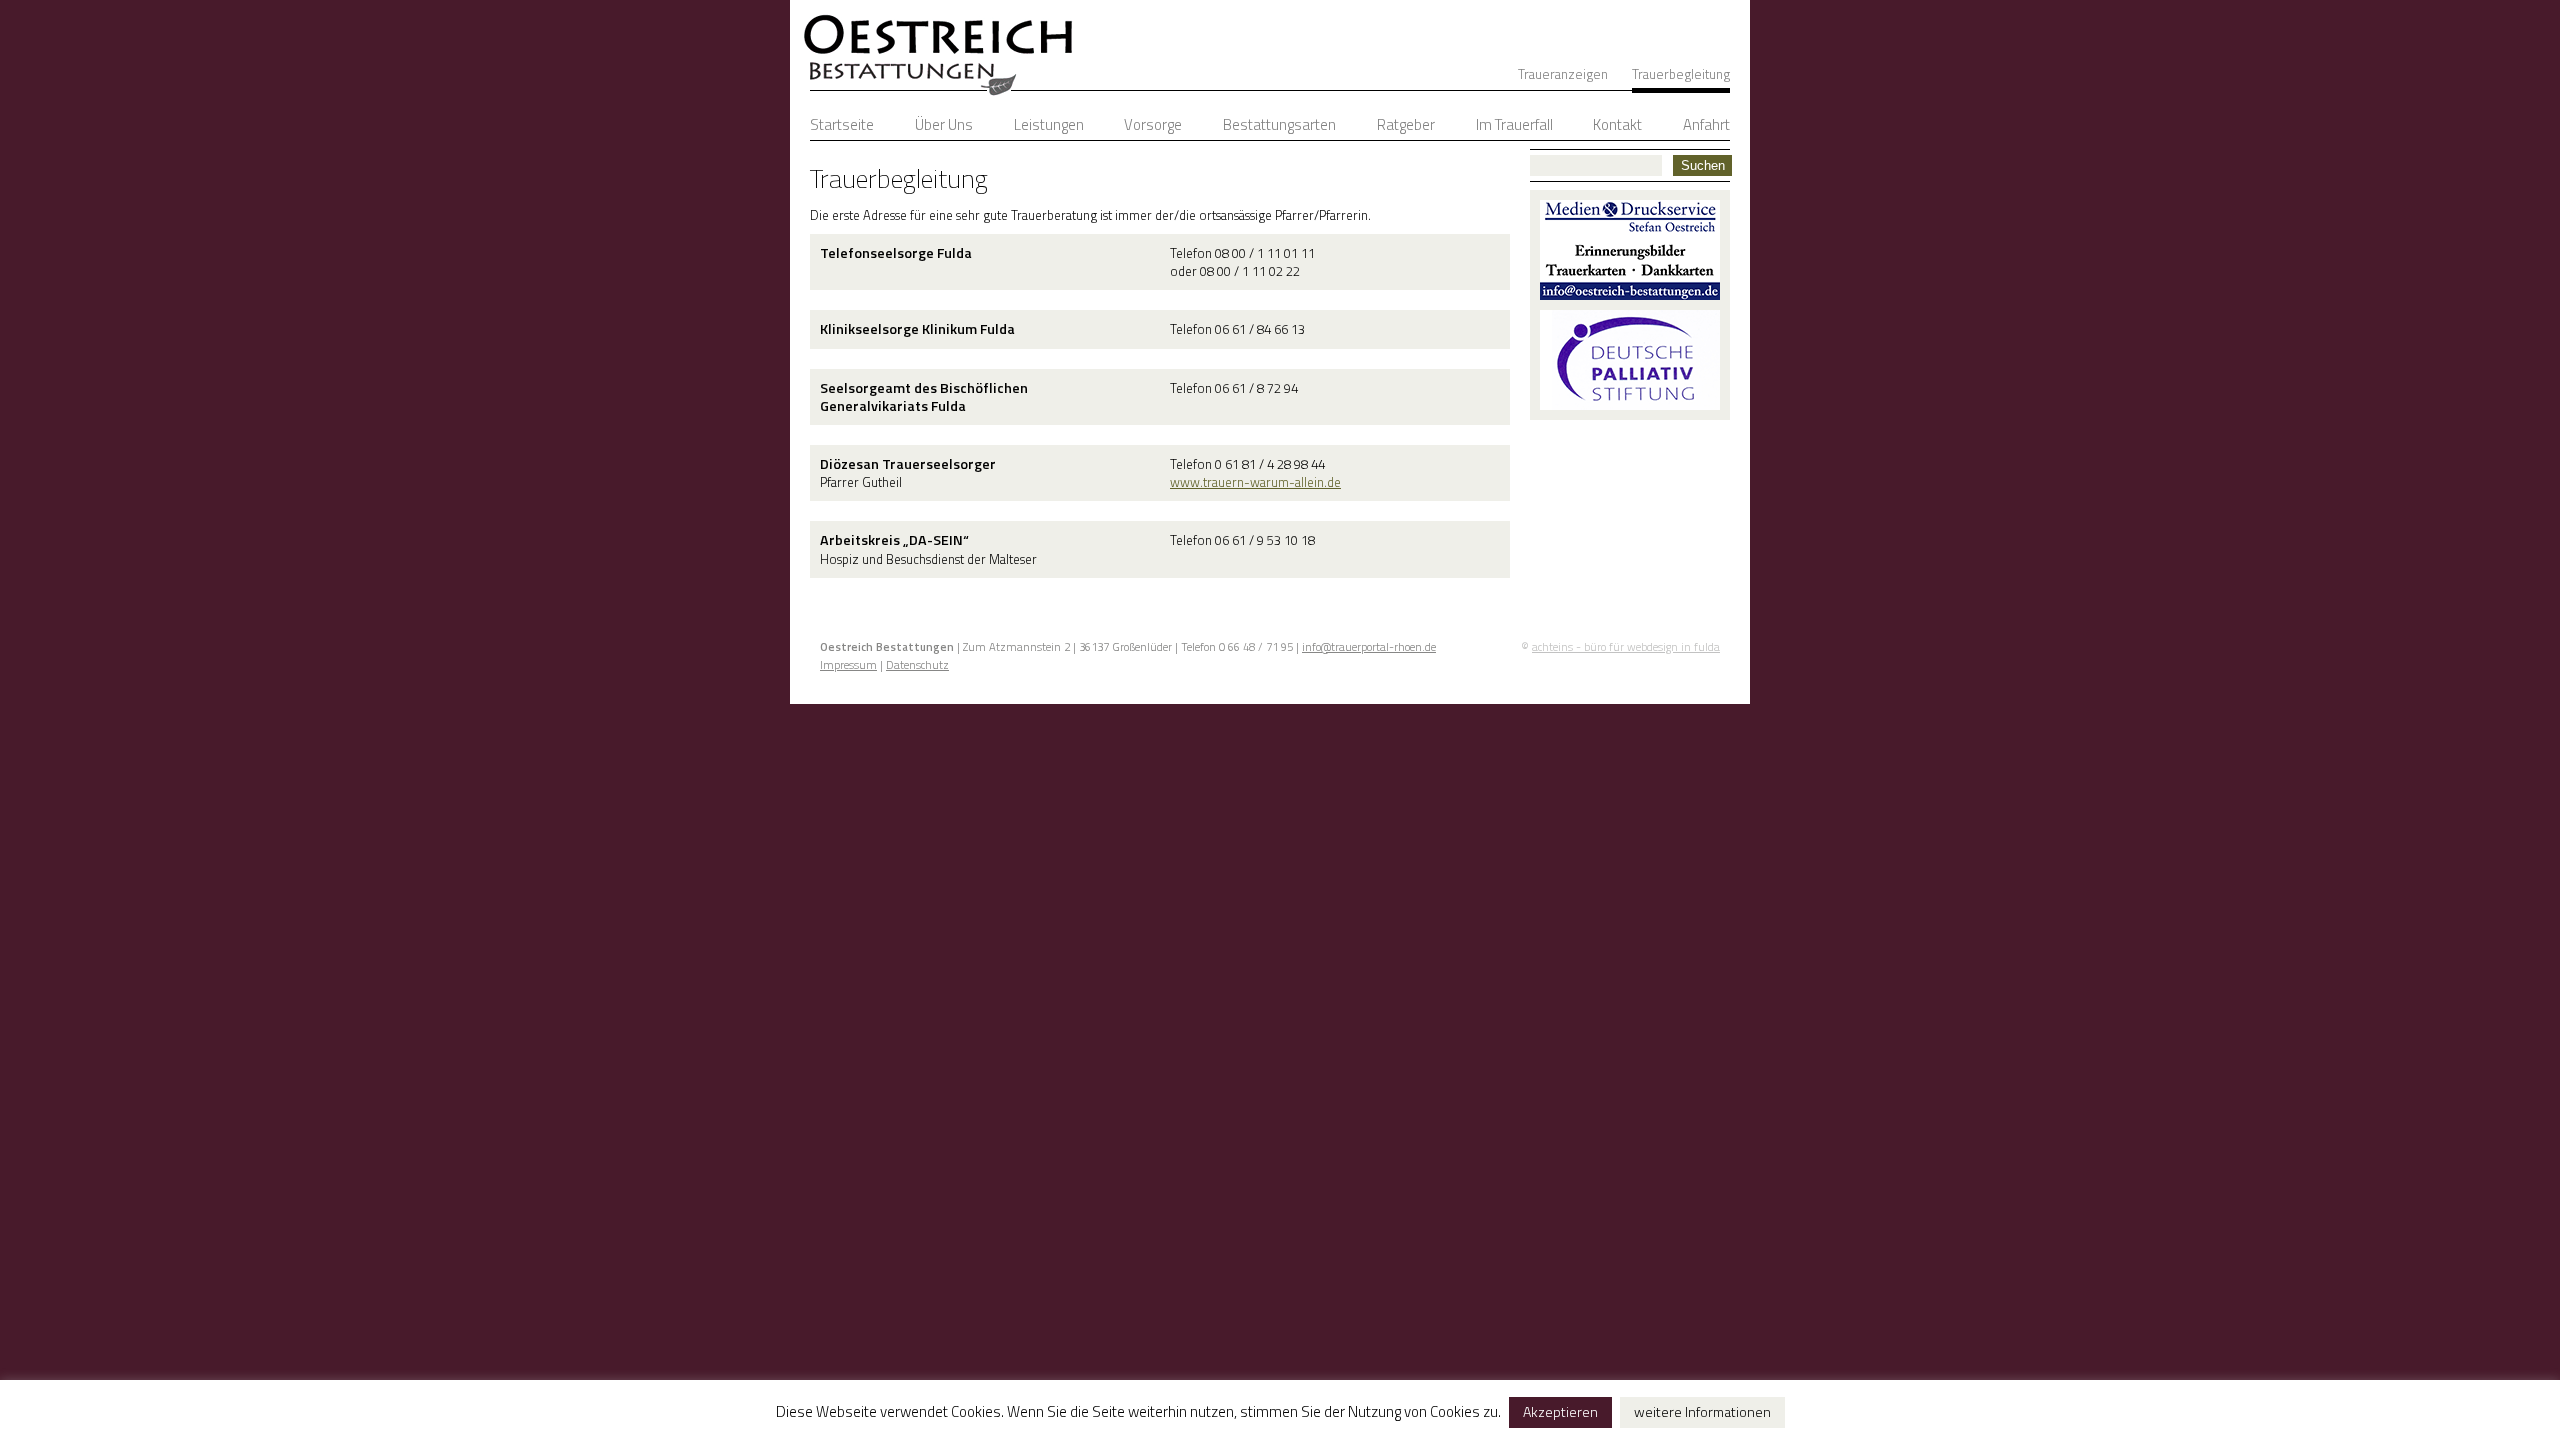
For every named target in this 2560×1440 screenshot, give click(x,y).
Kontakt (1617, 124)
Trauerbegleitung (1681, 74)
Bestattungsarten (1279, 124)
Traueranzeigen (1563, 74)
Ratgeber (1406, 124)
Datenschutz (917, 664)
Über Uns (944, 124)
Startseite (842, 124)
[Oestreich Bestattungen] (932, 50)
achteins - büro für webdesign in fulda (1626, 646)
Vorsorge (1153, 124)
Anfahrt (1706, 124)
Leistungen (1049, 124)
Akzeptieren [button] (1560, 1411)
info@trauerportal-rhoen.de (1369, 646)
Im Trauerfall (1514, 124)
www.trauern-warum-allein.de (1255, 482)
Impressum (848, 664)
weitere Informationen (1702, 1411)
